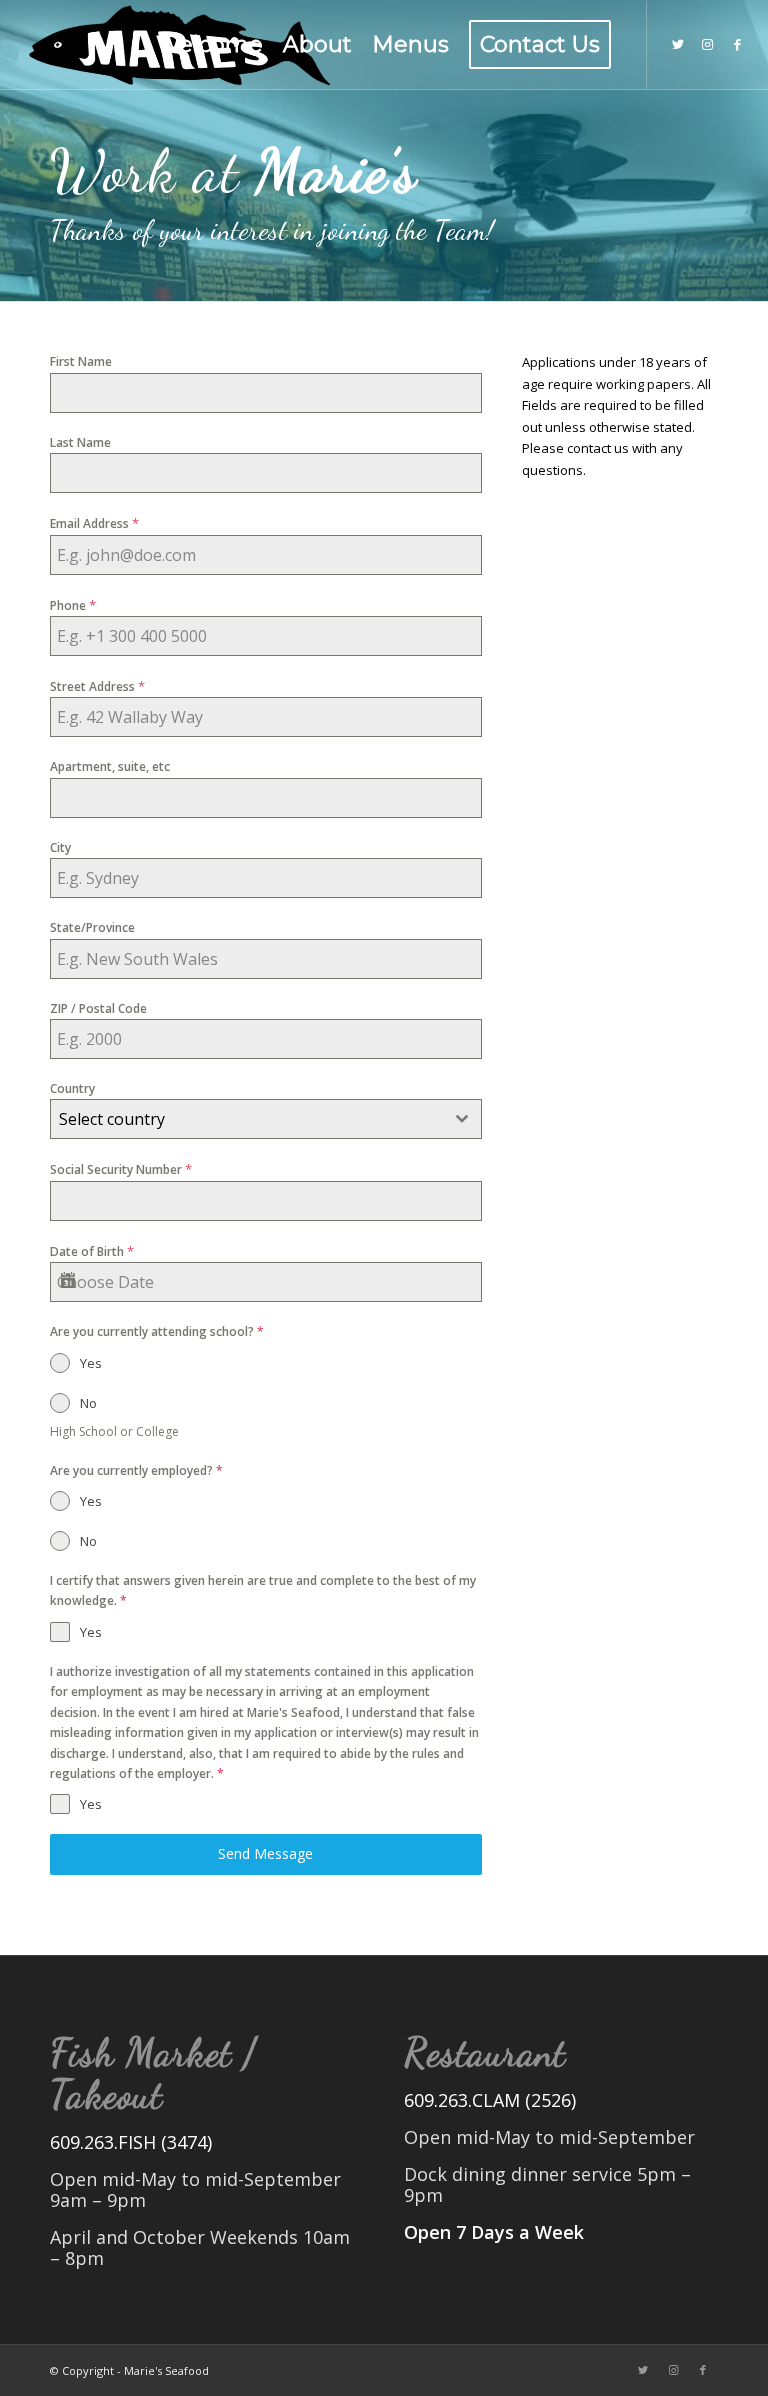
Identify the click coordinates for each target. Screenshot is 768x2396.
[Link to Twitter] (678, 44)
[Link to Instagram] (708, 44)
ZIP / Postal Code (98, 1008)
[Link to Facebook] (738, 44)
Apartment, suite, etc (110, 766)
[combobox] (266, 1119)
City (60, 847)
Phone (73, 605)
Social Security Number (121, 1169)
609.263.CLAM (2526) (490, 2100)
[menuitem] (209, 45)
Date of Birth (92, 1251)
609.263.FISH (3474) (131, 2142)
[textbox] (247, 1119)
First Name (81, 361)
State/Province (92, 927)
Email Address (94, 523)
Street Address (97, 686)
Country (72, 1088)
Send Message (265, 1853)
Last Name (80, 442)
